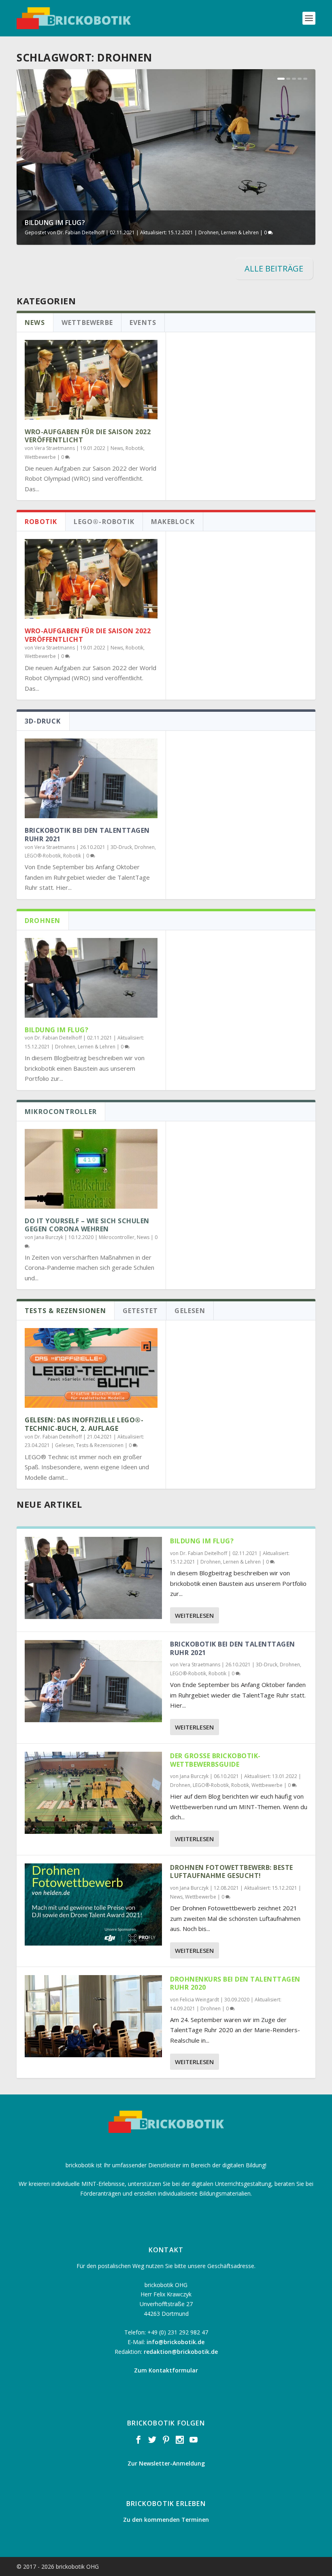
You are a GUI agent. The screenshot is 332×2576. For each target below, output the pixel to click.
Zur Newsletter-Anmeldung (166, 2463)
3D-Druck (121, 847)
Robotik (134, 448)
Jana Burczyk (49, 1237)
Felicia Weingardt (199, 2000)
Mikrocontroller (117, 1237)
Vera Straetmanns (55, 448)
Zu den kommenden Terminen (166, 2520)
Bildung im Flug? (55, 223)
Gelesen (64, 1445)
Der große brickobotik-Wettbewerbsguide (215, 1760)
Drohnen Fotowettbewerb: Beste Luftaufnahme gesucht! (232, 1872)
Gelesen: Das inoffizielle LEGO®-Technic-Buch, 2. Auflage (84, 1424)
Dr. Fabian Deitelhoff (81, 232)
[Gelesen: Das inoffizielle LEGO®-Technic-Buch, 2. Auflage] (91, 1368)
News (117, 448)
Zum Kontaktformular (166, 2370)
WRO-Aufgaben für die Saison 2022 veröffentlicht (88, 436)
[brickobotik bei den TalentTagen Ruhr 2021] (91, 778)
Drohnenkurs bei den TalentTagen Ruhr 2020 (235, 1983)
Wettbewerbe (40, 457)
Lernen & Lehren (240, 232)
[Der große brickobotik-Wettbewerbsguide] (93, 1793)
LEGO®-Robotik (43, 856)
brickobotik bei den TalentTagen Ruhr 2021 (87, 835)
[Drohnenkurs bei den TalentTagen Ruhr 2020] (93, 2016)
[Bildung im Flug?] (91, 978)
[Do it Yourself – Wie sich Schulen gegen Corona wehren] (91, 1169)
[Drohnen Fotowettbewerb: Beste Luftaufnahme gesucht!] (93, 1904)
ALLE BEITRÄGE (274, 268)
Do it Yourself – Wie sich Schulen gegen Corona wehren (87, 1225)
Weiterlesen (194, 1615)
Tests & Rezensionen (100, 1445)
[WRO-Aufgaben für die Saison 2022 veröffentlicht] (91, 380)
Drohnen (209, 232)
